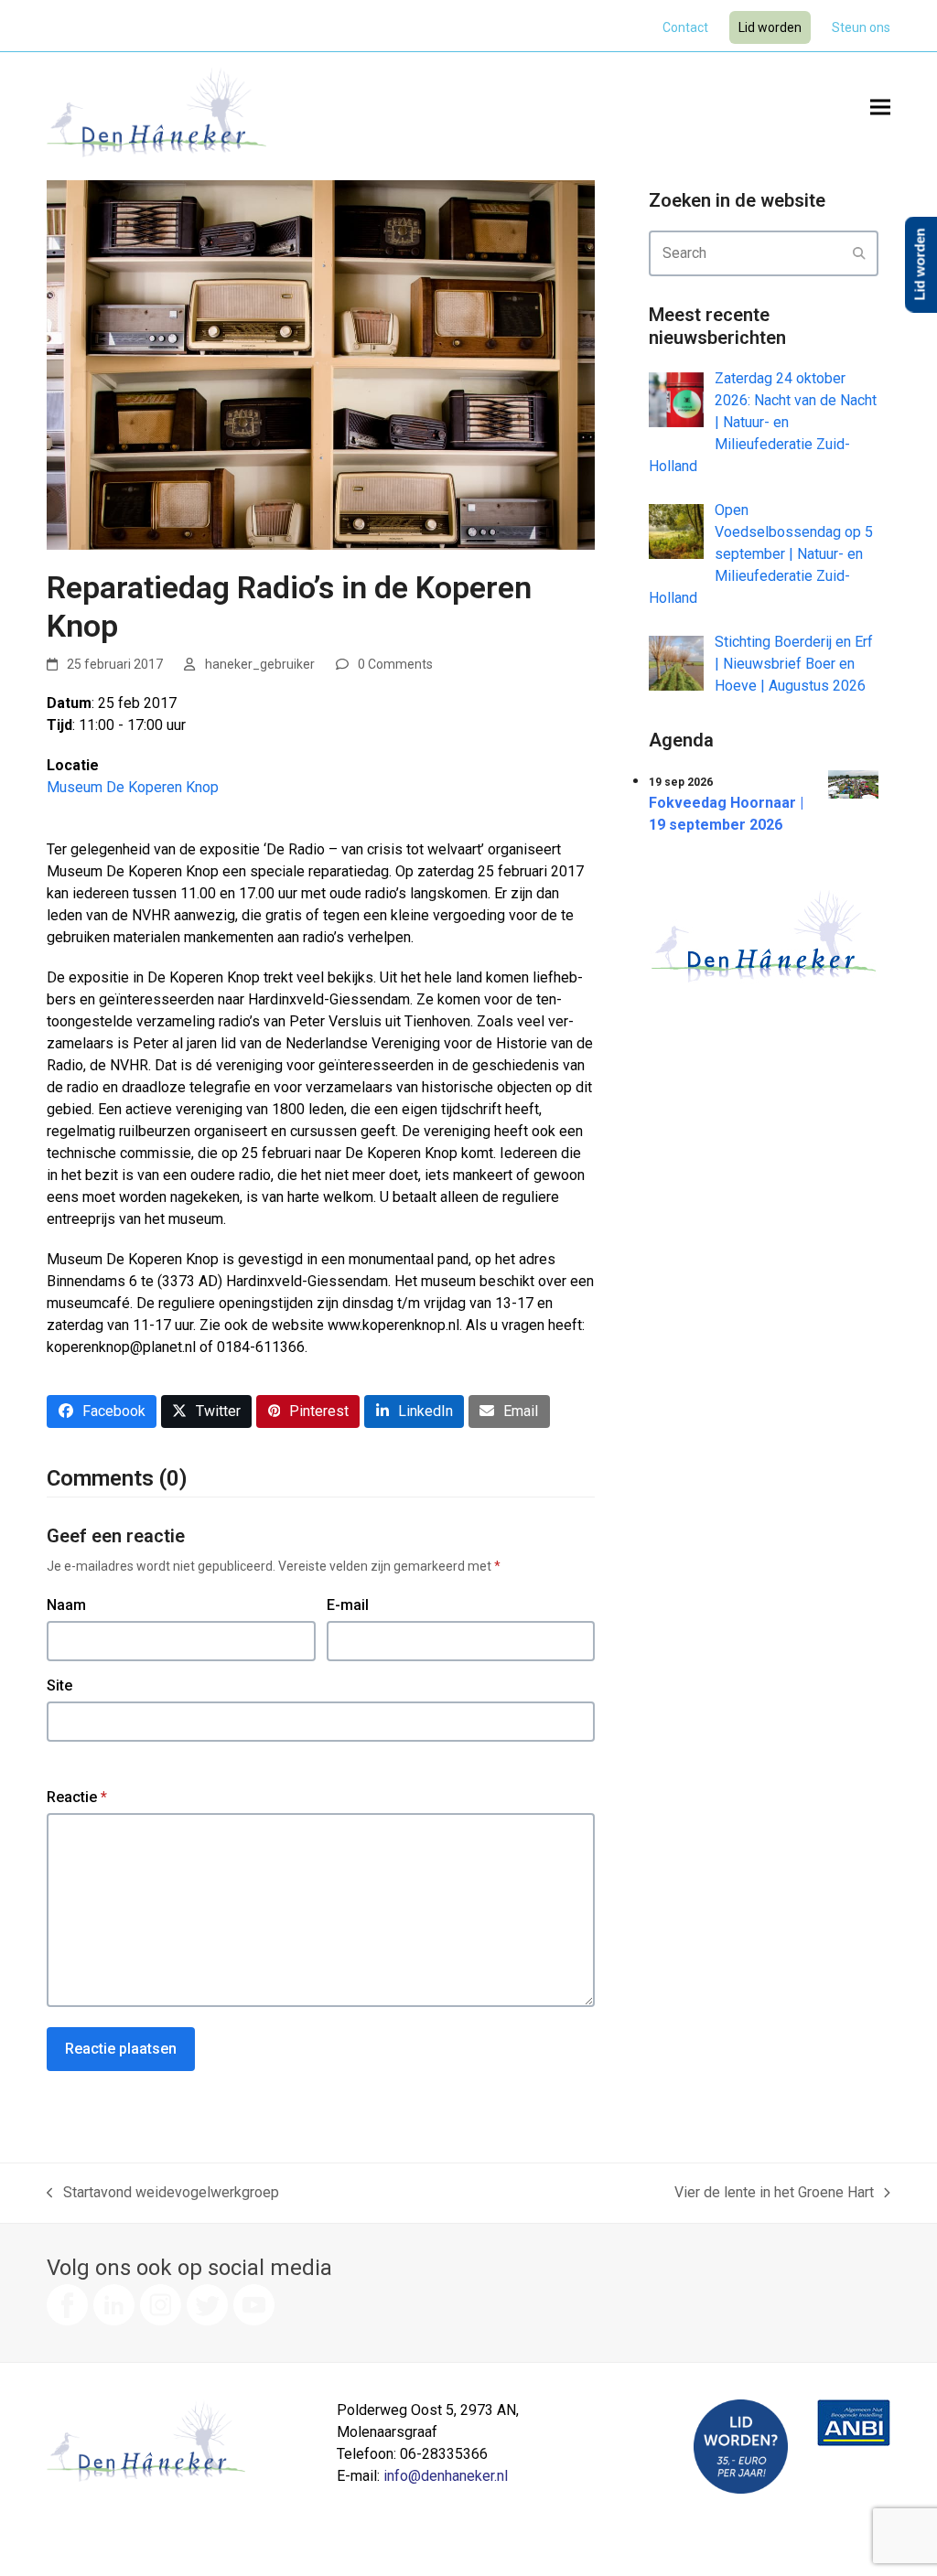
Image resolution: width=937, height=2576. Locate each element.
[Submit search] (859, 253)
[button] (880, 107)
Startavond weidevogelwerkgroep (163, 2194)
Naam (66, 1605)
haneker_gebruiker (260, 664)
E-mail (348, 1605)
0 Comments (395, 664)
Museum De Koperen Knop (133, 787)
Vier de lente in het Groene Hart (774, 2194)
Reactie (77, 1797)
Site (59, 1685)
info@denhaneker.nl (446, 2476)
